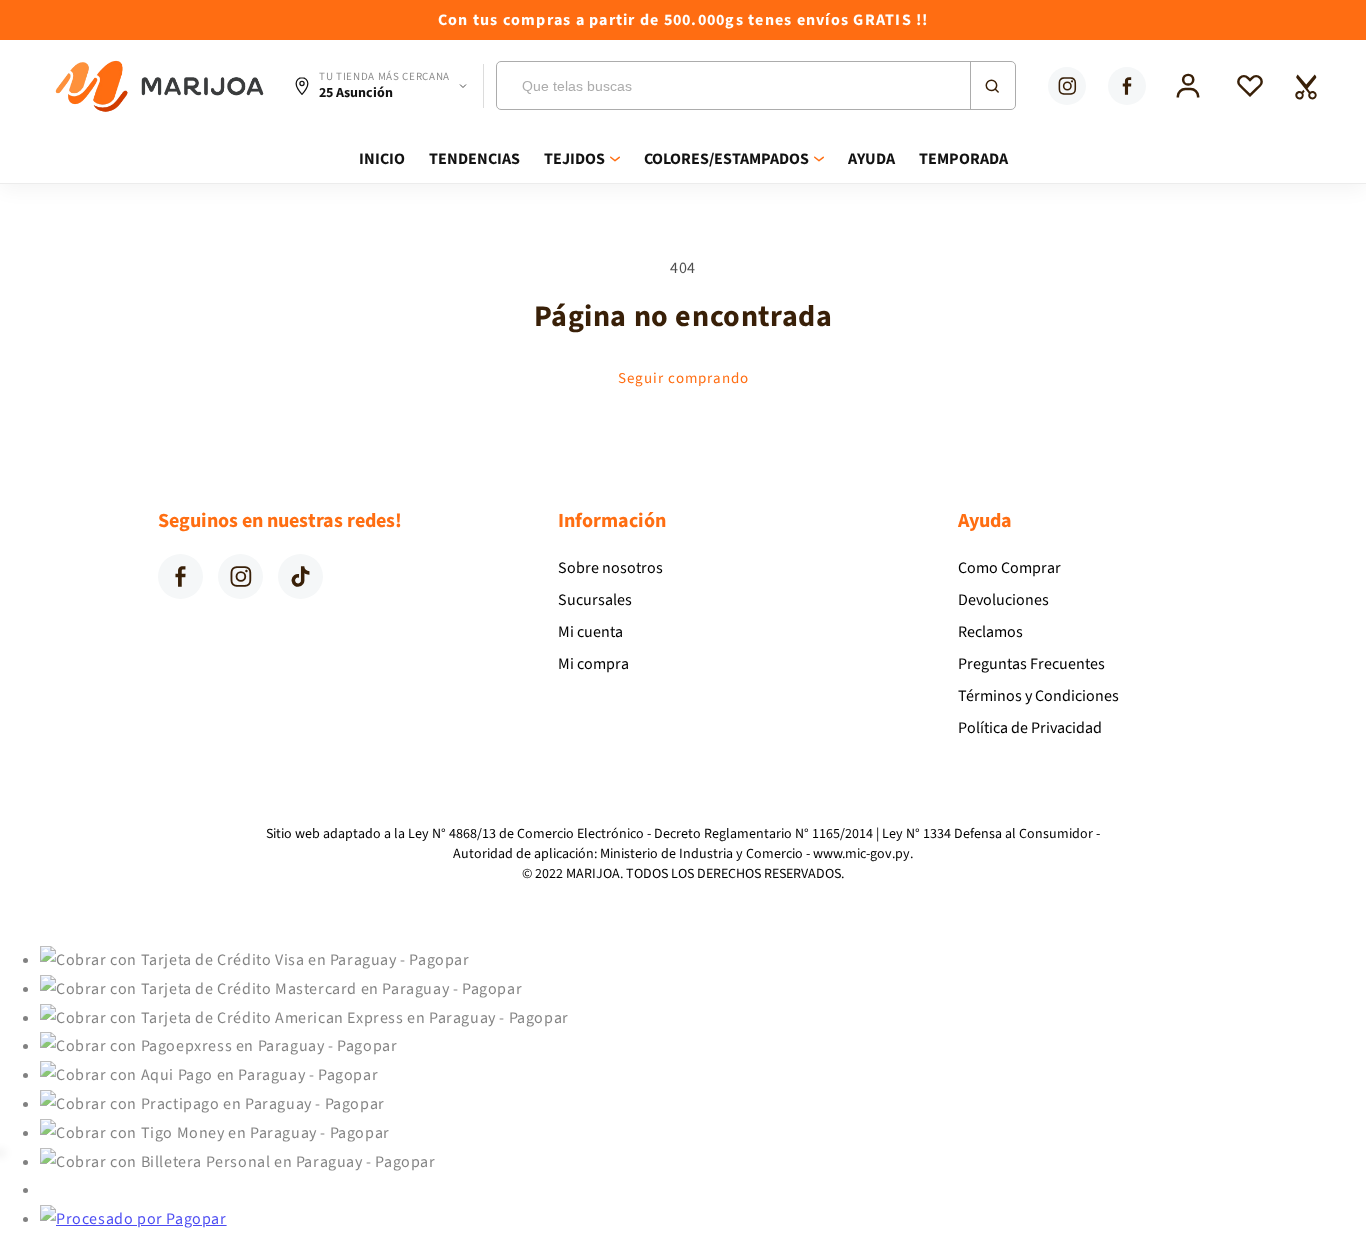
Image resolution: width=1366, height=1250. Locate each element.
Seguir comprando (683, 378)
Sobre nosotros (610, 568)
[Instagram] (1067, 86)
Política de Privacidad (1030, 728)
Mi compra (593, 664)
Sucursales (595, 600)
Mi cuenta (590, 632)
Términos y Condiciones (1038, 696)
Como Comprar (1009, 568)
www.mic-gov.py (861, 854)
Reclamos (990, 632)
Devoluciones (1003, 600)
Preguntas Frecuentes (1031, 664)
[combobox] (756, 85)
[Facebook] (1127, 86)
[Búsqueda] (992, 85)
